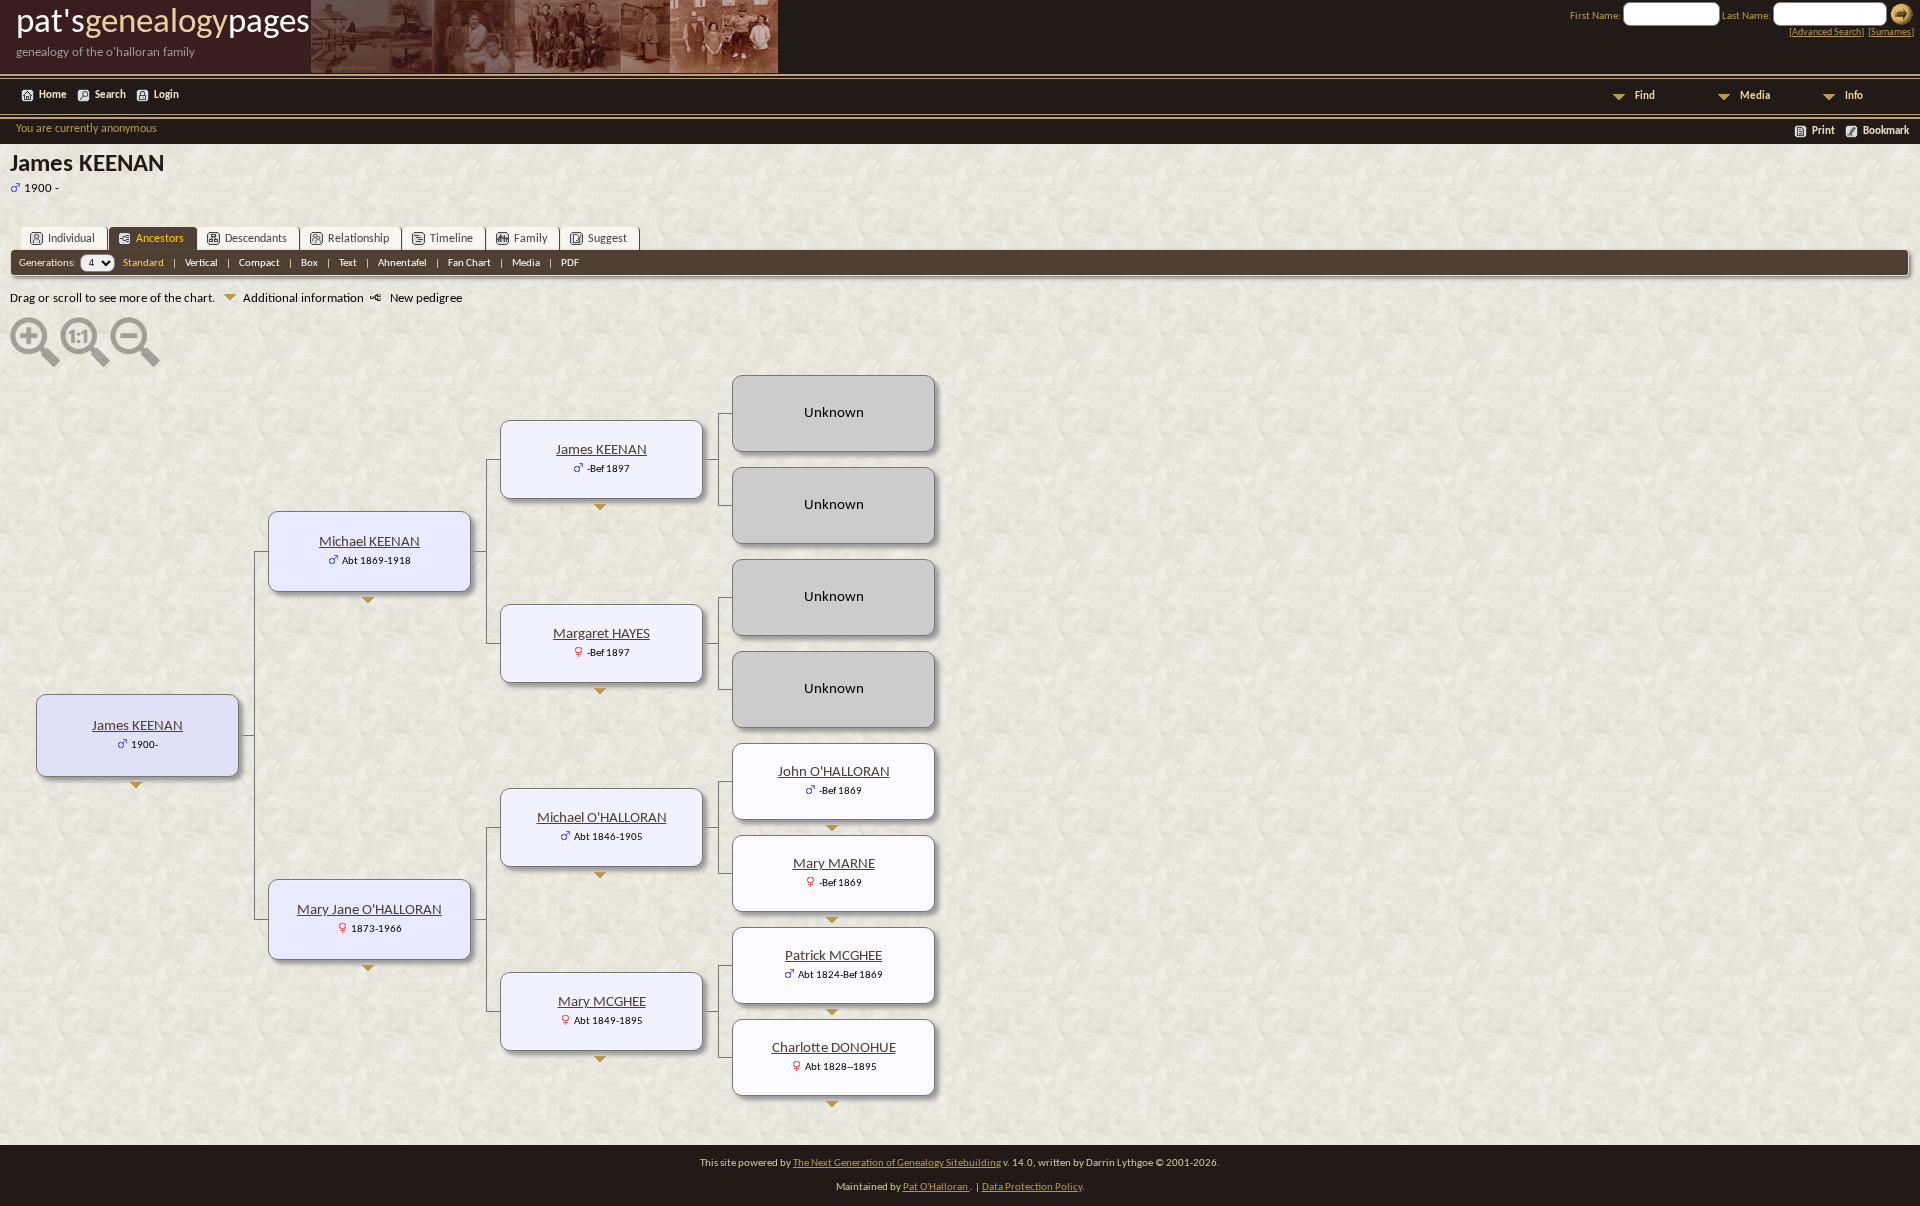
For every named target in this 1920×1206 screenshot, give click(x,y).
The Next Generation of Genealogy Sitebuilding (897, 1163)
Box (309, 263)
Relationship (358, 239)
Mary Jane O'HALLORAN (369, 910)
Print (1823, 131)
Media (1755, 96)
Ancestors (160, 239)
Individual (71, 239)
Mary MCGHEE (602, 1002)
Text (348, 263)
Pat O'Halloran (936, 1187)
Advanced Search (1826, 32)
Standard (143, 263)
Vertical (201, 263)
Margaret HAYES (601, 634)
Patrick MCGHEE (833, 956)
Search (110, 95)
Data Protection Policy (1032, 1187)
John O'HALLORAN (834, 772)
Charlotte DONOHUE (834, 1048)
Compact (259, 263)
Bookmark (1886, 131)
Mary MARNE (834, 864)
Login (166, 95)
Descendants (256, 239)
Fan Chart (469, 263)
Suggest (607, 239)
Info (1854, 96)
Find (1645, 96)
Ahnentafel (402, 263)
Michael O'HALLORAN (602, 818)
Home (53, 95)
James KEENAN (137, 726)
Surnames (1891, 32)
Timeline (451, 239)
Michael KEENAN (369, 542)
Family (530, 239)
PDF (570, 263)
